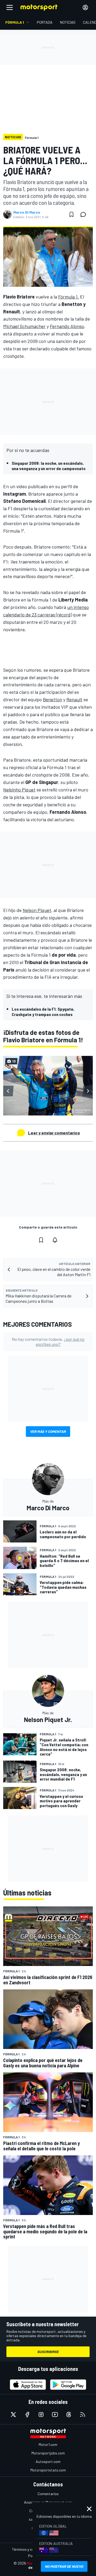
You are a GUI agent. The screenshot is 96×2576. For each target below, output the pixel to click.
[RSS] (83, 2415)
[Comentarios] (85, 214)
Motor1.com (48, 2444)
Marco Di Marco (27, 212)
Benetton (53, 699)
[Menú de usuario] (85, 7)
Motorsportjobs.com (48, 2453)
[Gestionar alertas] (55, 1240)
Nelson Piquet (37, 910)
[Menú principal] (10, 7)
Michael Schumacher (24, 326)
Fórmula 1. (69, 297)
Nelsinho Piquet (19, 790)
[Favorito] (71, 214)
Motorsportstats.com (48, 2470)
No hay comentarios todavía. (48, 1342)
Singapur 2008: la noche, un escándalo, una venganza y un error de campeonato (49, 466)
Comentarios (48, 2494)
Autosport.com (48, 2461)
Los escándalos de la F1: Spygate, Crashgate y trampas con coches (43, 1012)
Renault (74, 699)
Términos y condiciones (31, 2549)
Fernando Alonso (67, 326)
